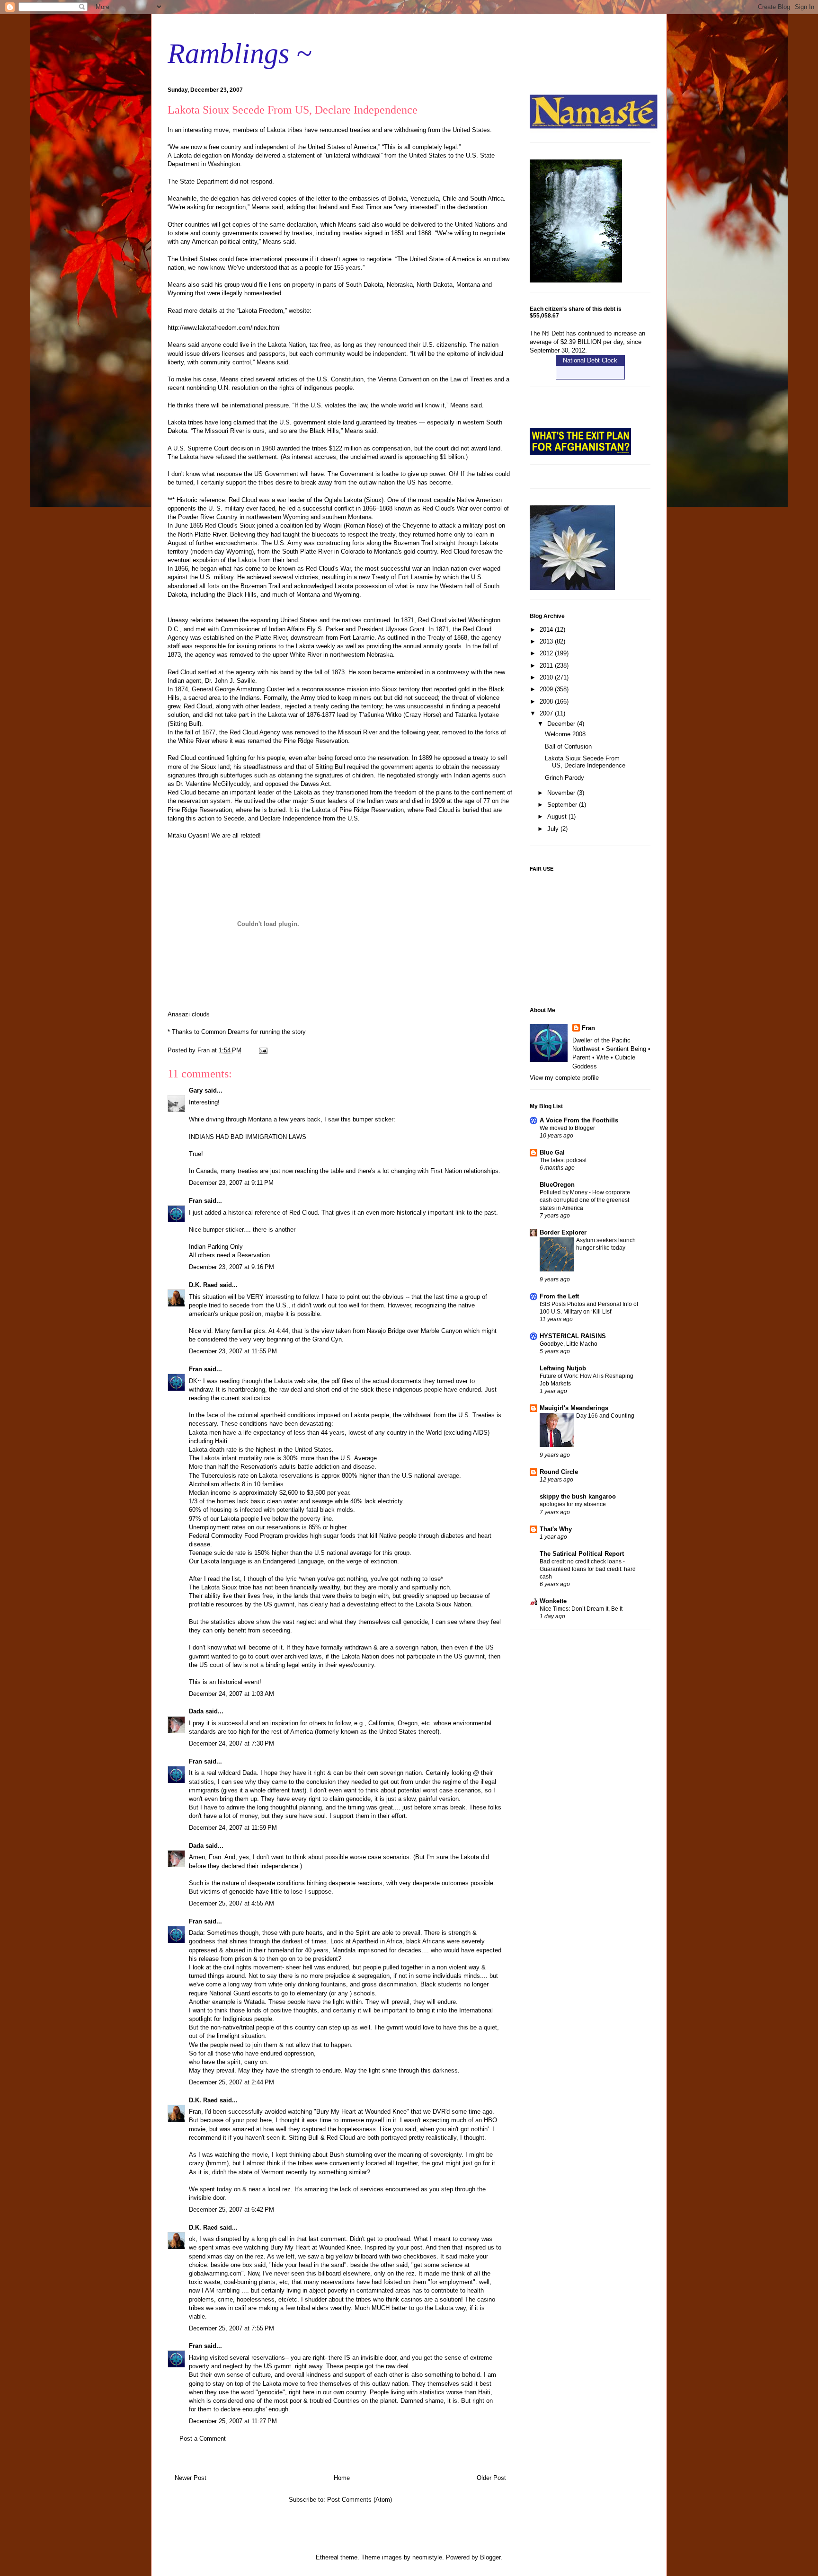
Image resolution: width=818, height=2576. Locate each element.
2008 (547, 701)
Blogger (490, 2557)
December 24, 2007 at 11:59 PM (233, 1828)
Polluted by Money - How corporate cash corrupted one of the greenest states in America (585, 1200)
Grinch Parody (565, 778)
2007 (547, 713)
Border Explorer (563, 1232)
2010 (547, 677)
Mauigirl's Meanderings (574, 1408)
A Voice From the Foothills (579, 1120)
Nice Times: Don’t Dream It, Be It (581, 1609)
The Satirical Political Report (582, 1554)
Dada (196, 1711)
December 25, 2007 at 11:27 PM (233, 2421)
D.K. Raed (203, 1285)
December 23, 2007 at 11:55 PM (233, 1351)
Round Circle (559, 1472)
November (562, 793)
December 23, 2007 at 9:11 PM (231, 1183)
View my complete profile (564, 1078)
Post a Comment (203, 2439)
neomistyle (427, 2557)
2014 (547, 630)
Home (342, 2478)
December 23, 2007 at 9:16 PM (231, 1267)
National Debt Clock (590, 360)
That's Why (556, 1529)
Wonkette (553, 1601)
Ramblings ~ (240, 53)
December (562, 724)
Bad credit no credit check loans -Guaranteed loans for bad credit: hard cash (588, 1569)
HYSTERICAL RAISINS (573, 1336)
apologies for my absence (573, 1504)
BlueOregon (557, 1185)
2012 (547, 653)
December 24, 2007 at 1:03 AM (231, 1694)
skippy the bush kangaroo (578, 1496)
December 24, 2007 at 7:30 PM (231, 1743)
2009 (547, 689)
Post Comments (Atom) (360, 2500)
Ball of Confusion (568, 746)
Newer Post (191, 2478)
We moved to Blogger (567, 1128)
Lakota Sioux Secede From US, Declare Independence (585, 762)
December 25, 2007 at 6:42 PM (231, 2210)
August (558, 816)
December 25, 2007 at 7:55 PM (231, 2328)
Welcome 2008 (565, 734)
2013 (547, 641)
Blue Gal (552, 1152)
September (563, 805)
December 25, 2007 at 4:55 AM (231, 1903)
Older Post (491, 2478)
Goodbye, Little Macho (569, 1344)
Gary (196, 1090)
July (554, 829)
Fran (196, 1201)
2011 (547, 666)
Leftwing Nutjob (563, 1368)
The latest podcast (563, 1160)
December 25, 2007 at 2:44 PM (231, 2082)
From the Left (559, 1296)
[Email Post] (262, 1050)
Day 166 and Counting (605, 1416)
